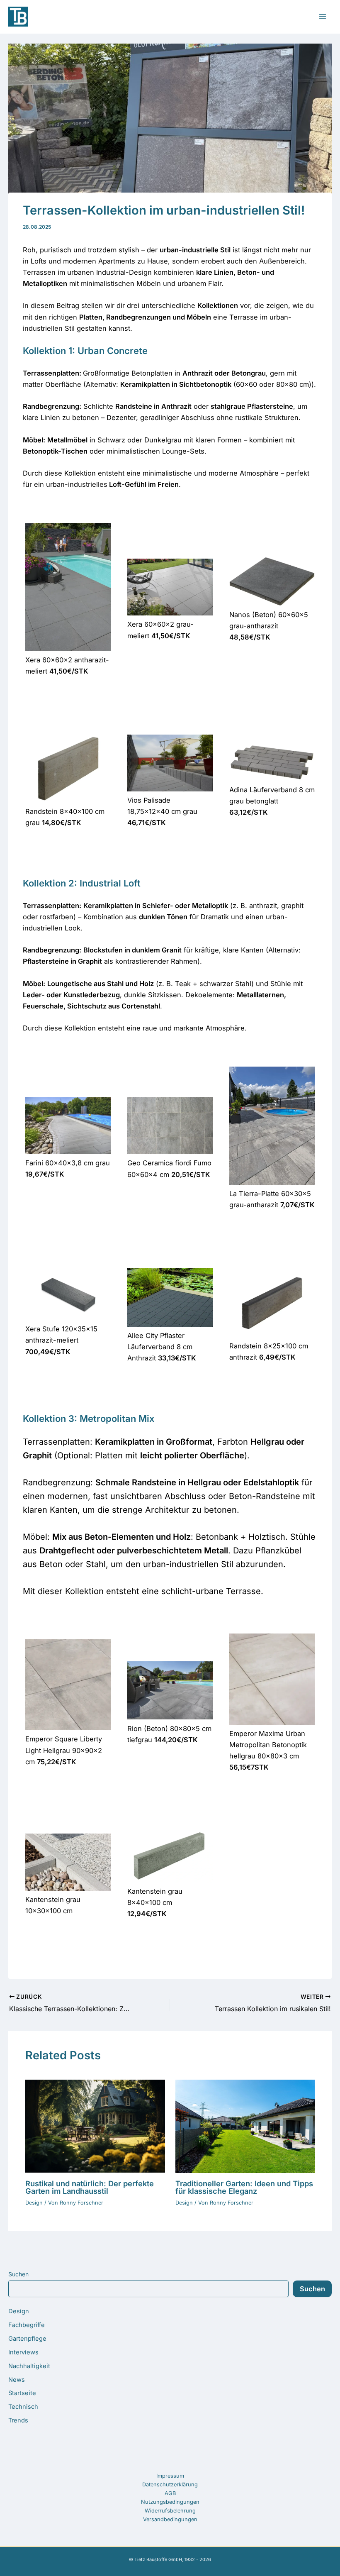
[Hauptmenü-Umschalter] (322, 17)
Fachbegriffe (27, 2325)
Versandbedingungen (170, 2519)
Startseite (22, 2393)
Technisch (23, 2407)
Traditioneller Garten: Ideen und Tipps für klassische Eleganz (244, 2187)
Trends (18, 2420)
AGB (170, 2493)
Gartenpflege (27, 2339)
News (17, 2380)
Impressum (170, 2476)
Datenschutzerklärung (170, 2484)
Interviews (23, 2352)
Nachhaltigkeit (29, 2366)
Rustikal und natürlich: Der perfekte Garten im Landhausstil (90, 2187)
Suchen (18, 2274)
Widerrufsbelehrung (170, 2511)
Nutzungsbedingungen (170, 2502)
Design (19, 2311)
